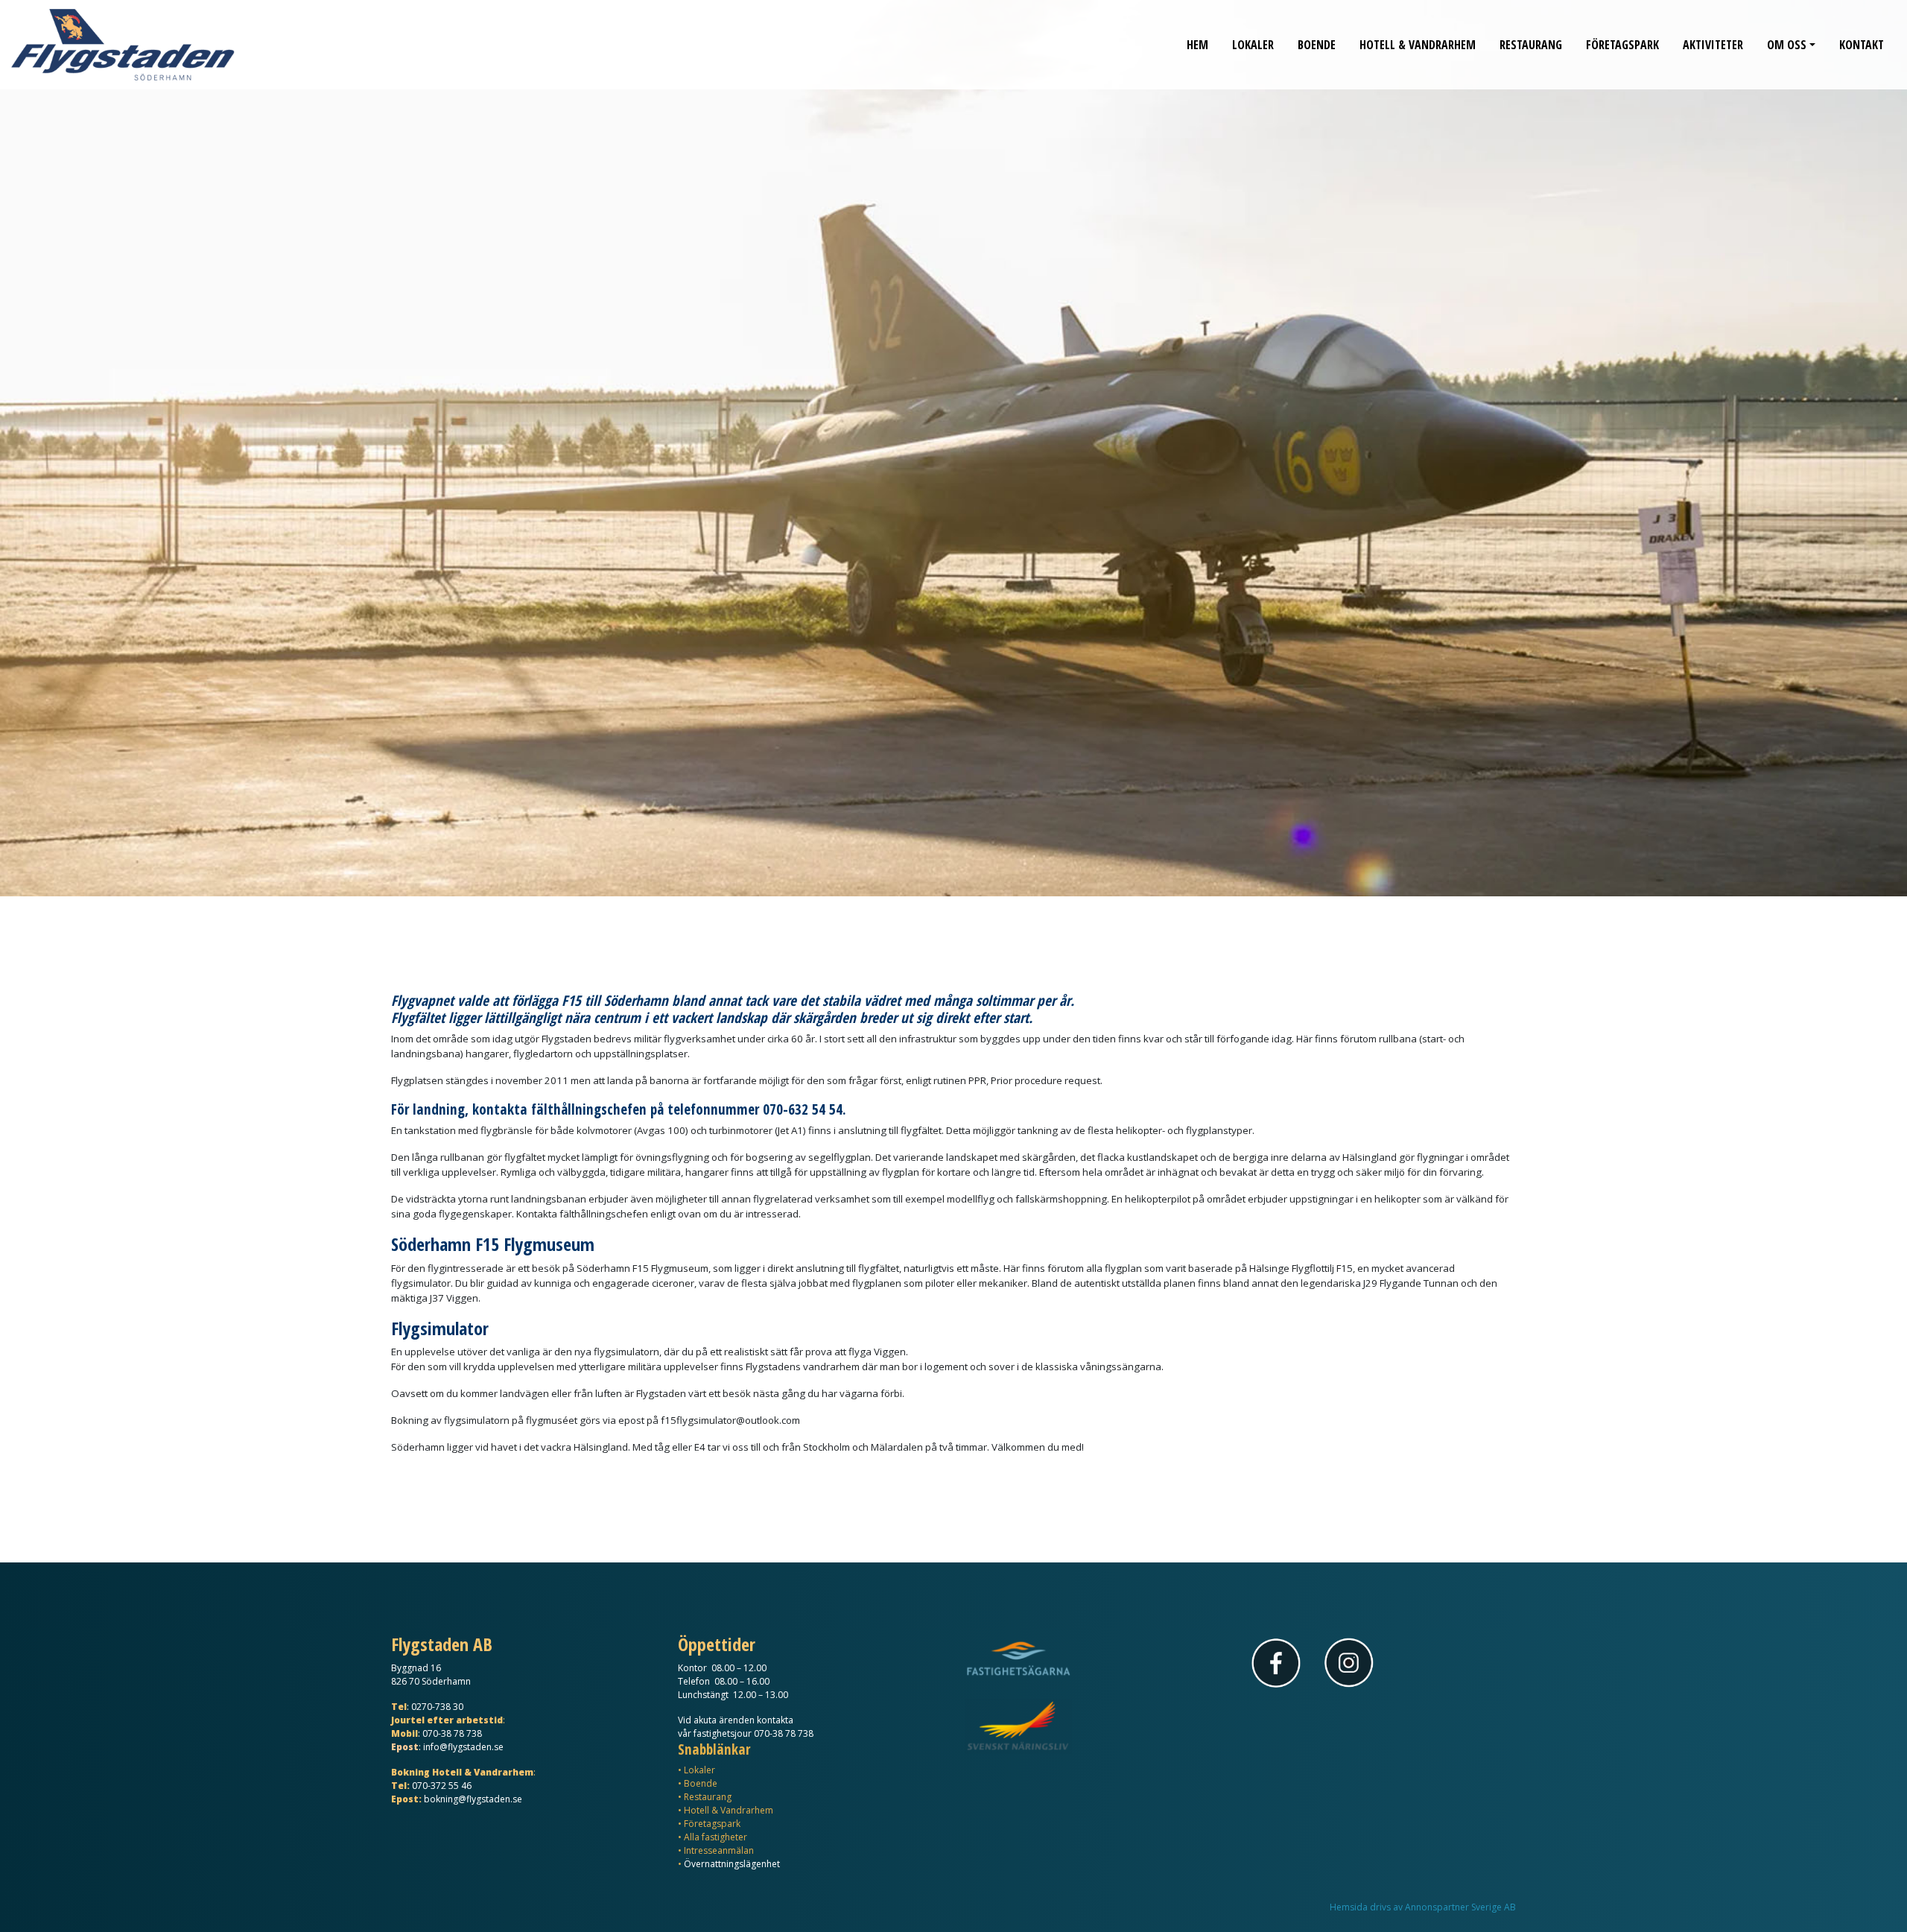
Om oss (1787, 45)
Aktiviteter (1713, 45)
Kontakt (1862, 45)
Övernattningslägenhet (732, 1864)
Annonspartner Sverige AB (1460, 1907)
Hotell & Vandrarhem (1418, 45)
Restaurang (1531, 45)
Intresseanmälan (719, 1850)
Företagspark (1622, 45)
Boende (1317, 45)
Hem (1197, 45)
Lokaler (1253, 45)
